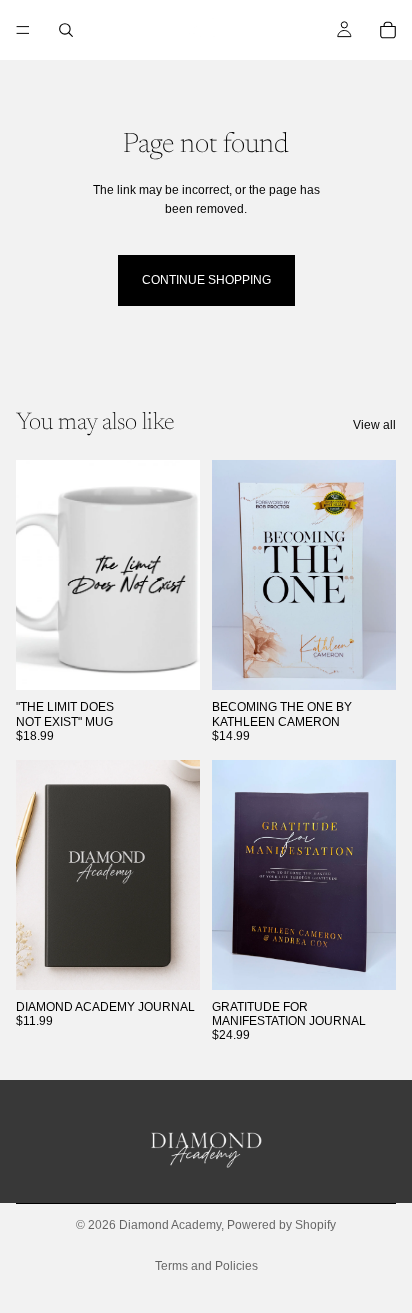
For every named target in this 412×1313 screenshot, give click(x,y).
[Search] (66, 30)
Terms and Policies (206, 1266)
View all (374, 425)
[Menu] (23, 30)
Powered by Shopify (281, 1225)
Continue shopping (206, 280)
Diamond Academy (170, 1225)
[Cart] (388, 30)
